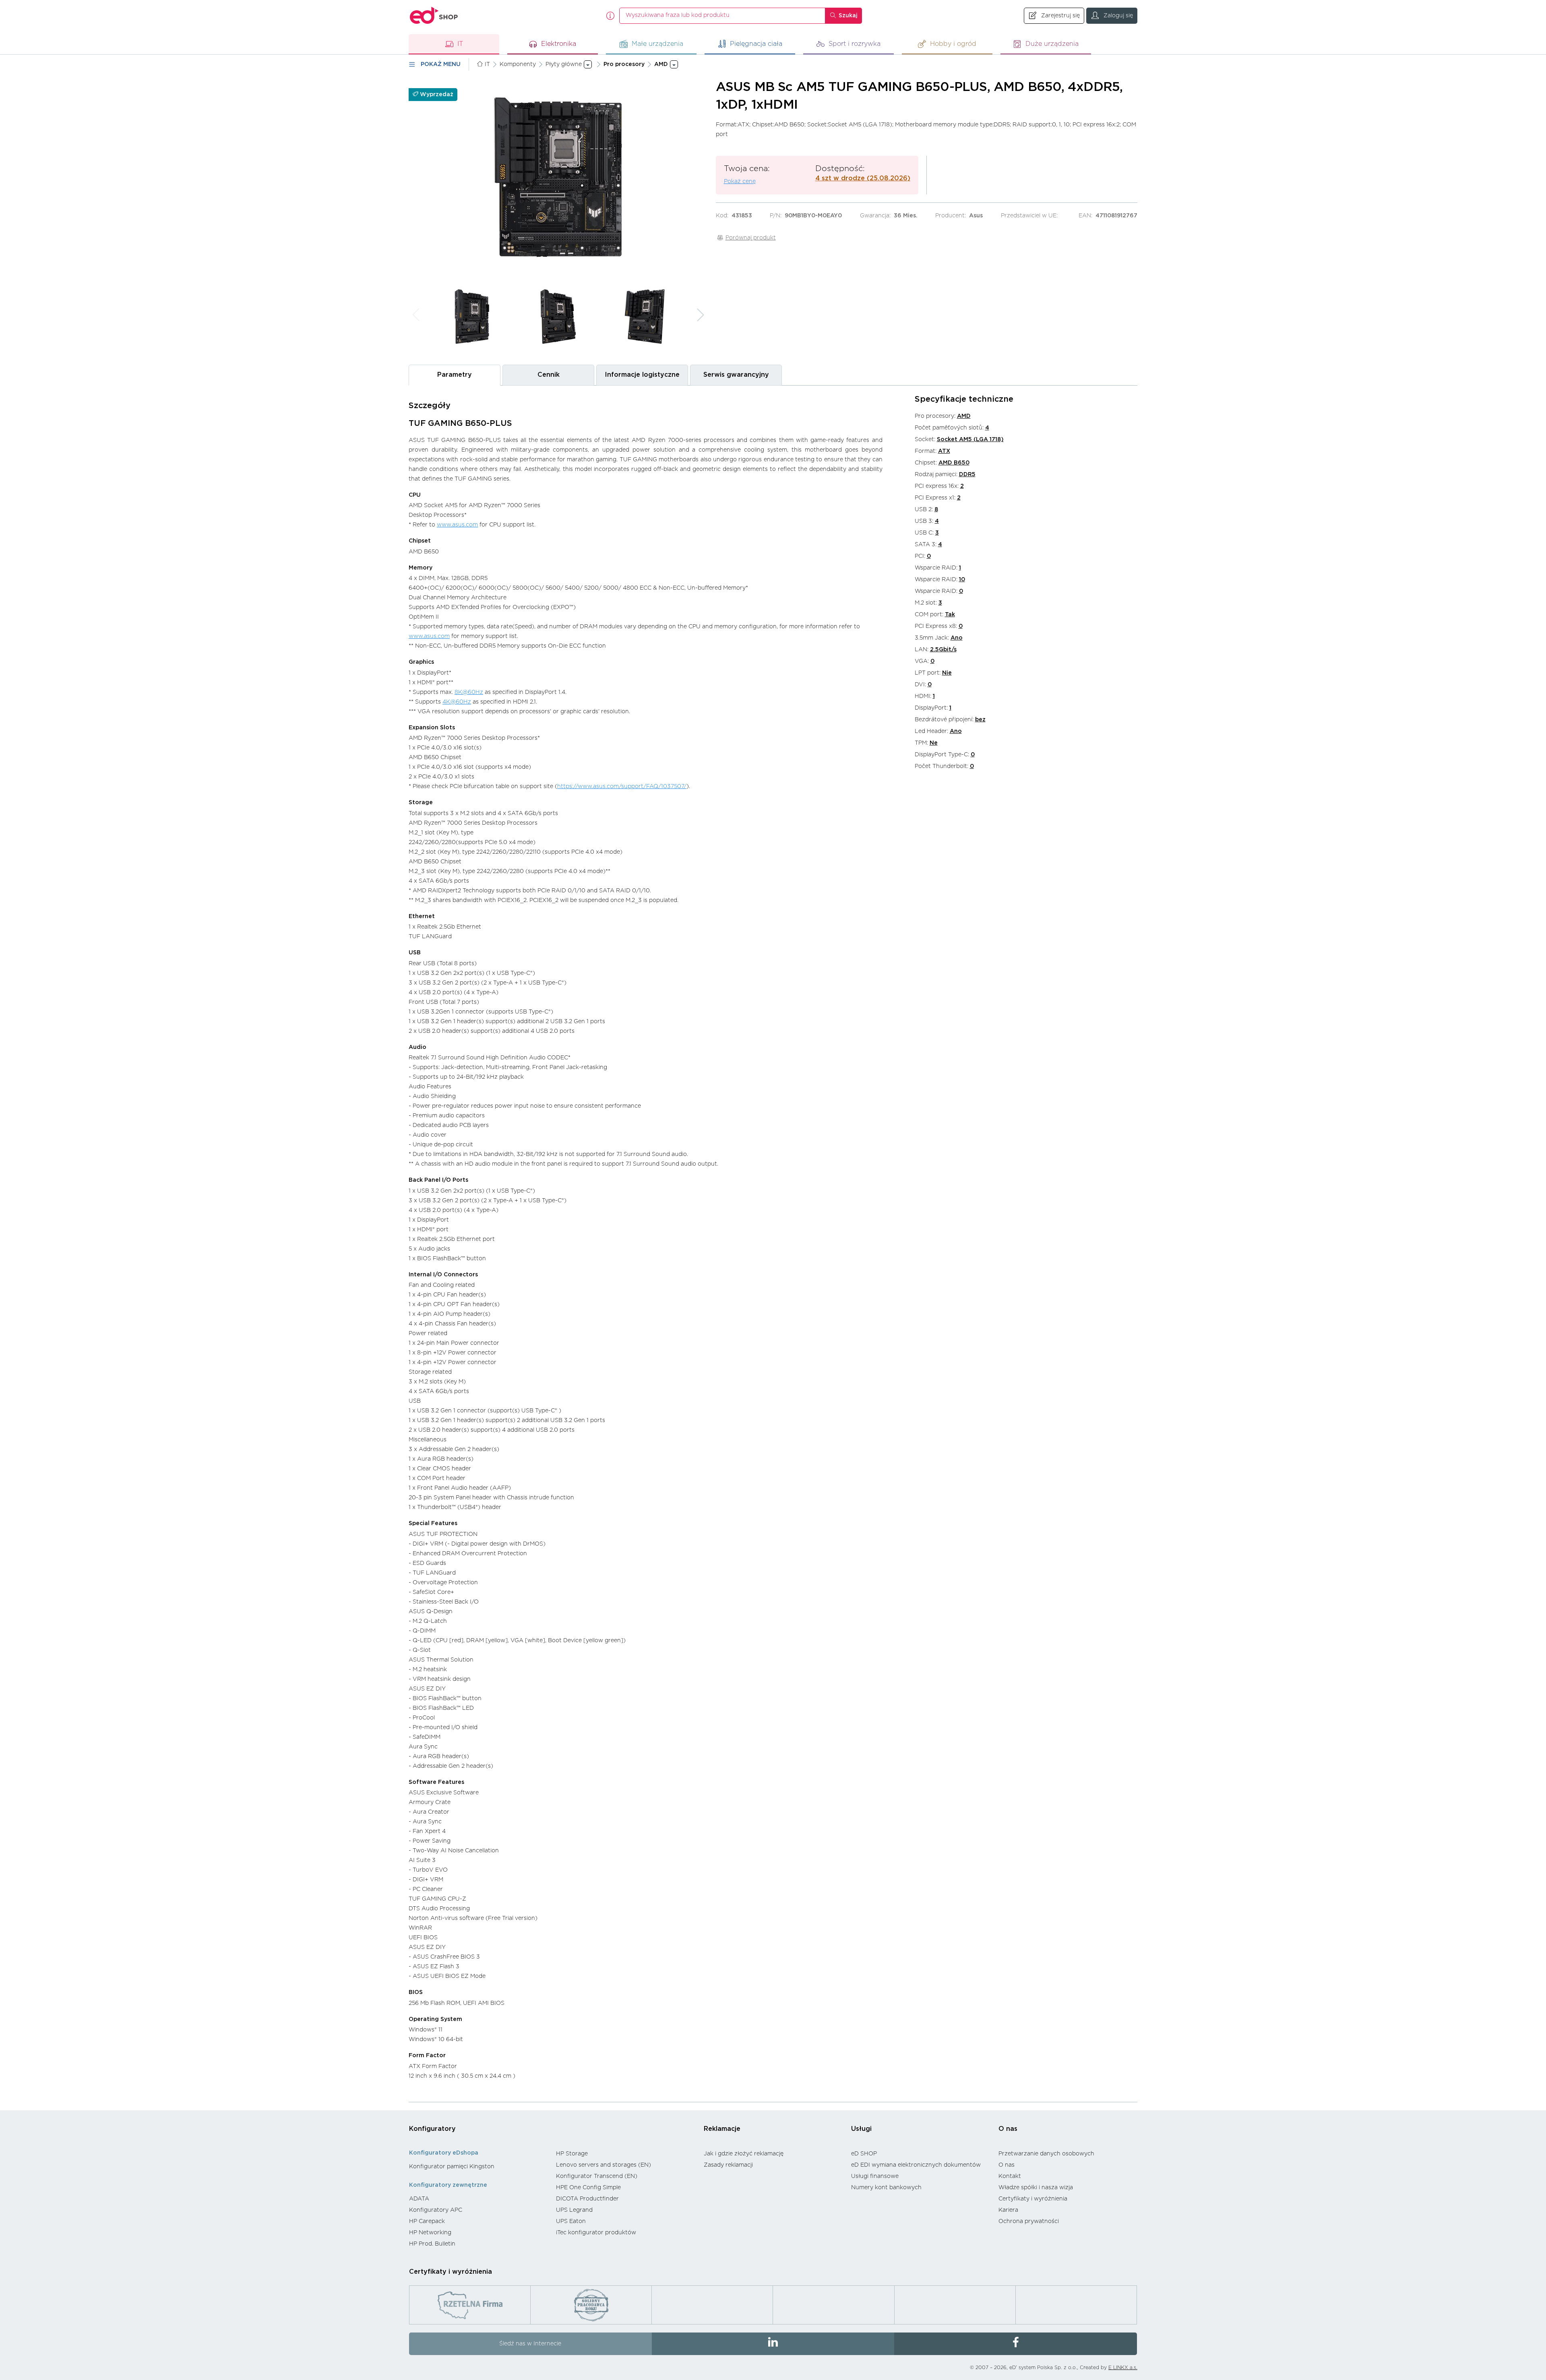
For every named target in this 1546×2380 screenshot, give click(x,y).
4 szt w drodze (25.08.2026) (863, 178)
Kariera (1008, 2210)
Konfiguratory (432, 2129)
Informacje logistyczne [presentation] (642, 375)
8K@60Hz (469, 692)
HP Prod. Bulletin (432, 2244)
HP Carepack (427, 2221)
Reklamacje (722, 2129)
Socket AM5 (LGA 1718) (970, 440)
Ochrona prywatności (1029, 2221)
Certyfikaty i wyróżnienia (1033, 2199)
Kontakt (1010, 2176)
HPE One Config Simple (588, 2188)
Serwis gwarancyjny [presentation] (736, 375)
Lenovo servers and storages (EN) (604, 2165)
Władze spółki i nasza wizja (1036, 2188)
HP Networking (430, 2233)
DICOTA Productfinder (587, 2199)
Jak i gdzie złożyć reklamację (744, 2154)
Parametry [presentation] (455, 375)
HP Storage (572, 2154)
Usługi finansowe (875, 2176)
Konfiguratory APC (436, 2210)
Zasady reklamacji (728, 2165)
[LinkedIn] (773, 2344)
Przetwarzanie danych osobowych (1046, 2154)
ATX (944, 451)
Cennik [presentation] (549, 375)
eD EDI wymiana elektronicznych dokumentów (916, 2165)
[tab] (455, 375)
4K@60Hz (457, 702)
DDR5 (967, 475)
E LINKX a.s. (1123, 2368)
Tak (950, 615)
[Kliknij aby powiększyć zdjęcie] (558, 177)
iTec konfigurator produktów (596, 2233)
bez (980, 720)
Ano (957, 638)
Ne (934, 743)
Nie (947, 673)
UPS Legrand (574, 2210)
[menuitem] (478, 2167)
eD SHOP (864, 2154)
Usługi (861, 2129)
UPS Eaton (571, 2221)
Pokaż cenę (740, 182)
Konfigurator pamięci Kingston (452, 2167)
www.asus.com (457, 525)
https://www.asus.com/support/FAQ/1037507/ (622, 786)
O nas (1008, 2129)
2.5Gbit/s (943, 650)
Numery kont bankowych (886, 2188)
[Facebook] (1016, 2344)
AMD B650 (954, 463)
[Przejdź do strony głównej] (434, 15)
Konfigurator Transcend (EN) (597, 2176)
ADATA (419, 2199)
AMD (964, 416)
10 (962, 580)
